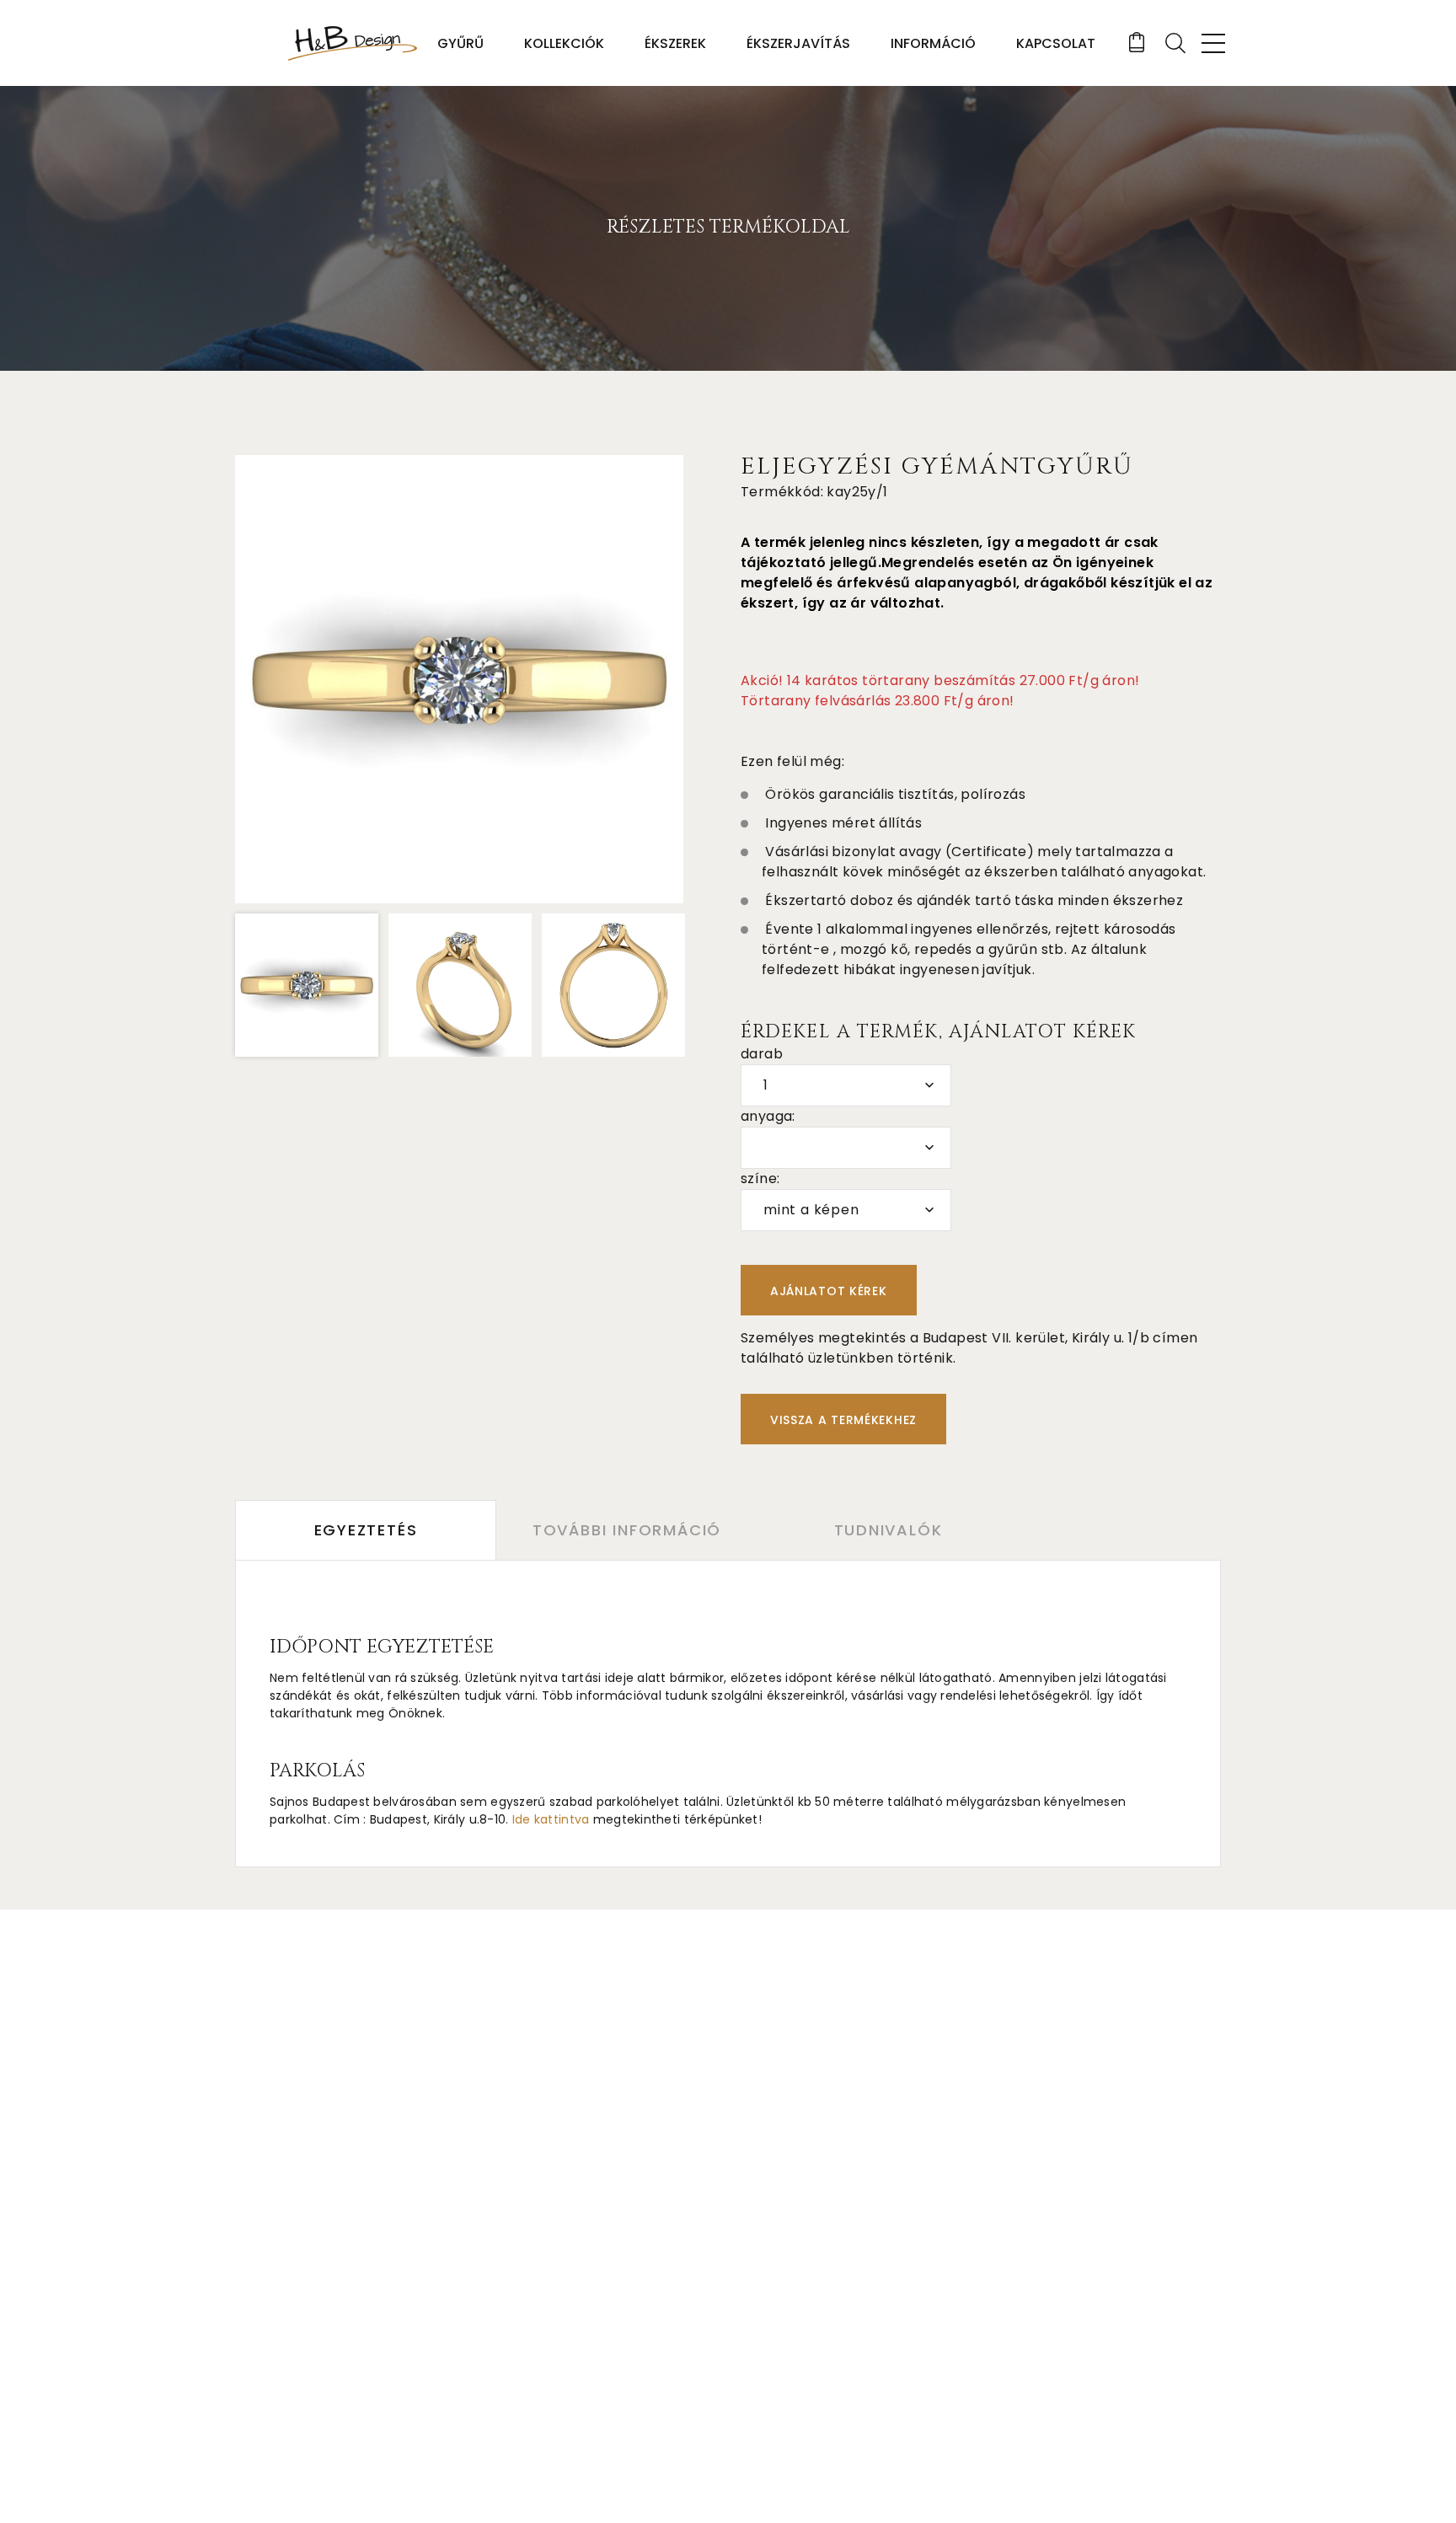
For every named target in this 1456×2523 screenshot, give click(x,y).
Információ (933, 43)
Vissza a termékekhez (843, 1420)
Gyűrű (460, 43)
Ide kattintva (551, 1819)
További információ (627, 1530)
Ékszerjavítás (798, 43)
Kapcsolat (1056, 43)
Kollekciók (564, 43)
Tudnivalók (889, 1530)
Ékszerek (675, 43)
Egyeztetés (366, 1530)
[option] (459, 679)
